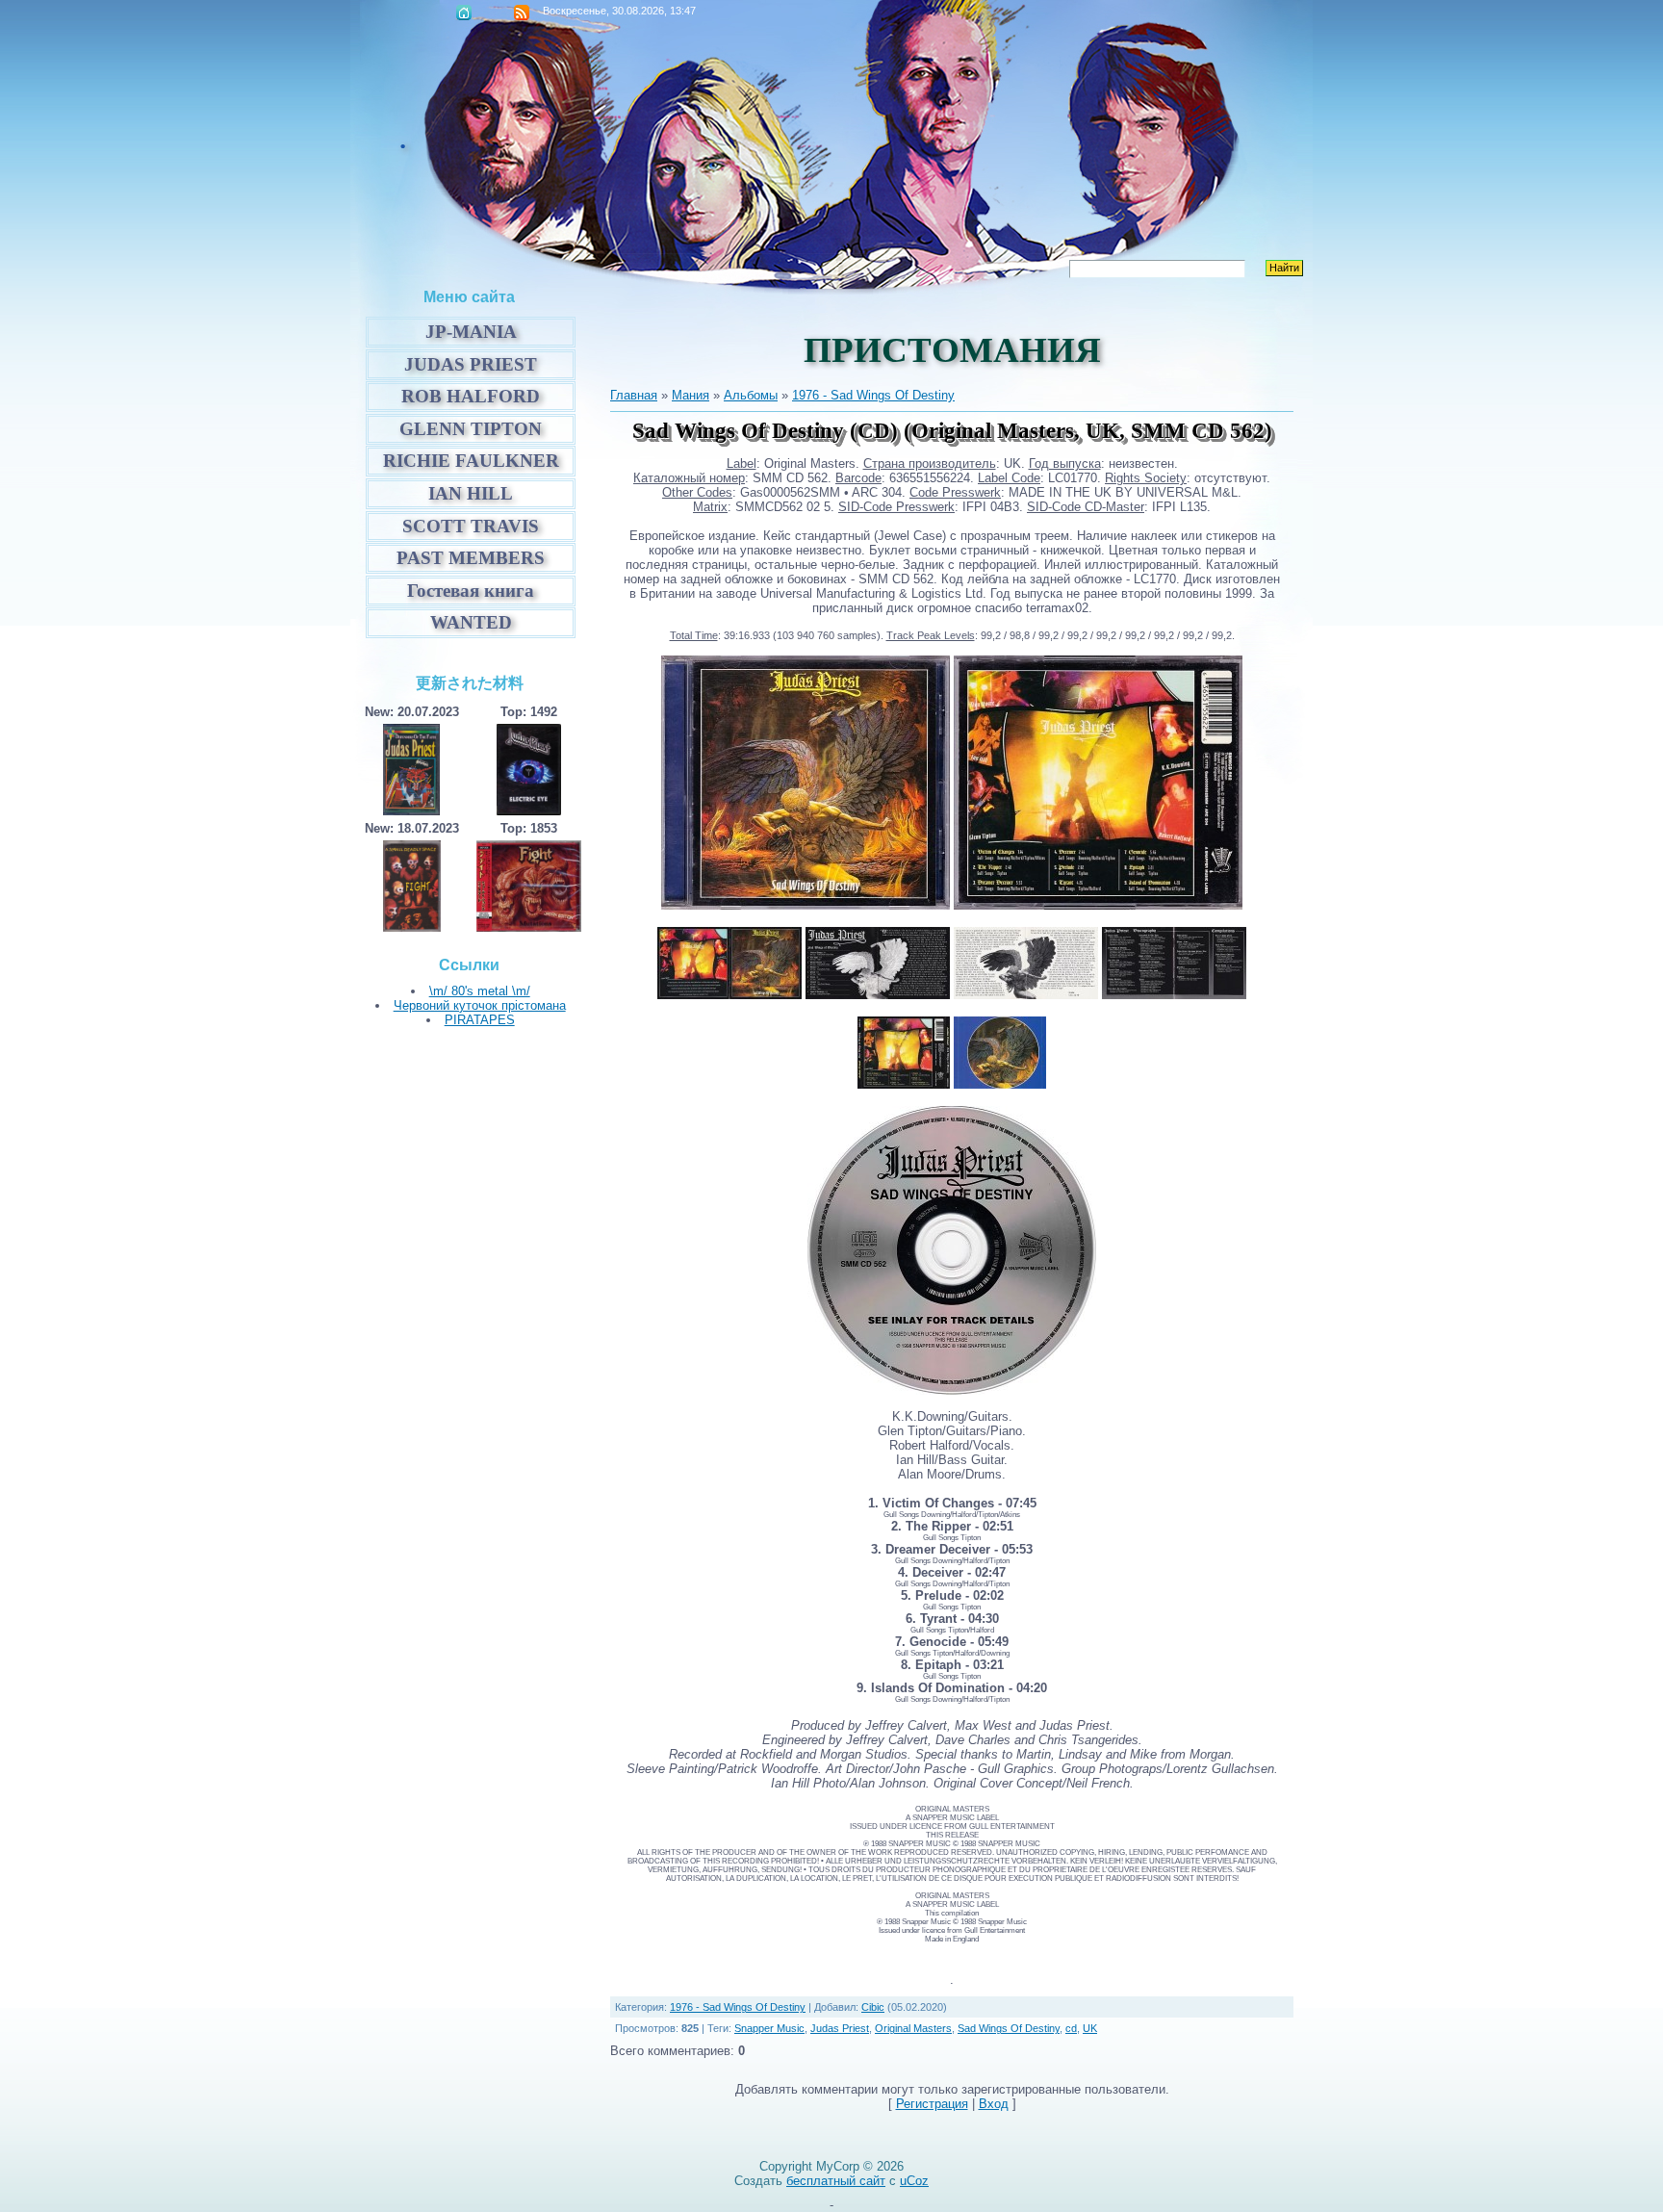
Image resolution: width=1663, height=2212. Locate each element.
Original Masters (913, 2028)
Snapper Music (769, 2028)
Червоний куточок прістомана (480, 1005)
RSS (522, 13)
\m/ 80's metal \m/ (480, 991)
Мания (691, 395)
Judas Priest (840, 2028)
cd (1071, 2028)
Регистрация (932, 2104)
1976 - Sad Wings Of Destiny (873, 395)
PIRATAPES (480, 1020)
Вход (994, 2104)
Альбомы (751, 395)
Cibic (873, 2007)
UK (1090, 2028)
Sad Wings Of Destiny (1009, 2028)
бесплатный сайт (836, 2181)
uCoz (914, 2181)
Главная (464, 13)
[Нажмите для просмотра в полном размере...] (806, 905)
